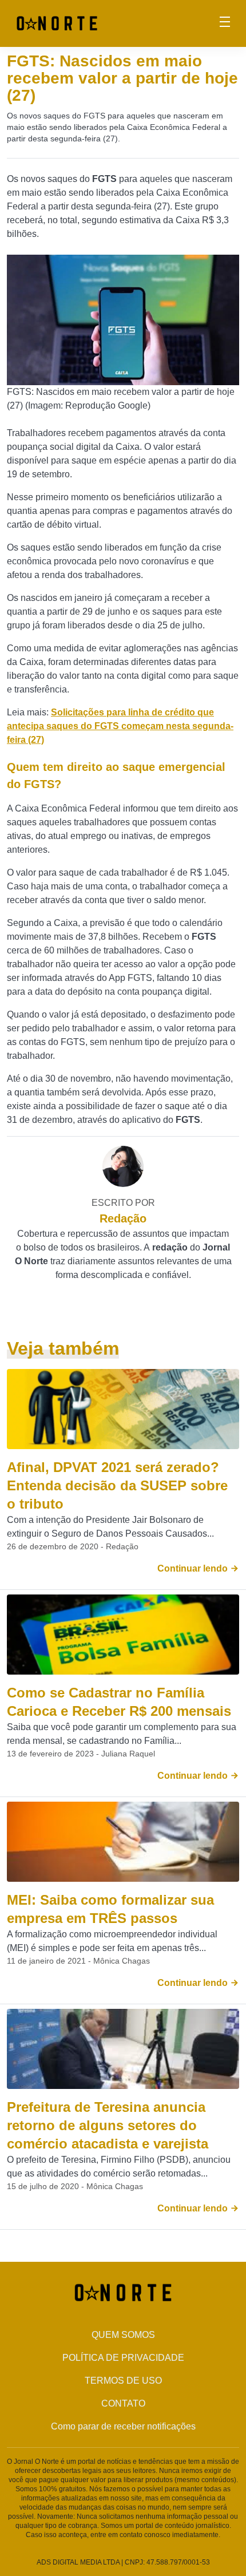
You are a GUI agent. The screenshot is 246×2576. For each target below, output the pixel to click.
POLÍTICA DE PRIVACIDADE (123, 2358)
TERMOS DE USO (123, 2381)
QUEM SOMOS (123, 2335)
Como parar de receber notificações (123, 2426)
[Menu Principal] (225, 23)
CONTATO (123, 2403)
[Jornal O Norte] (57, 23)
